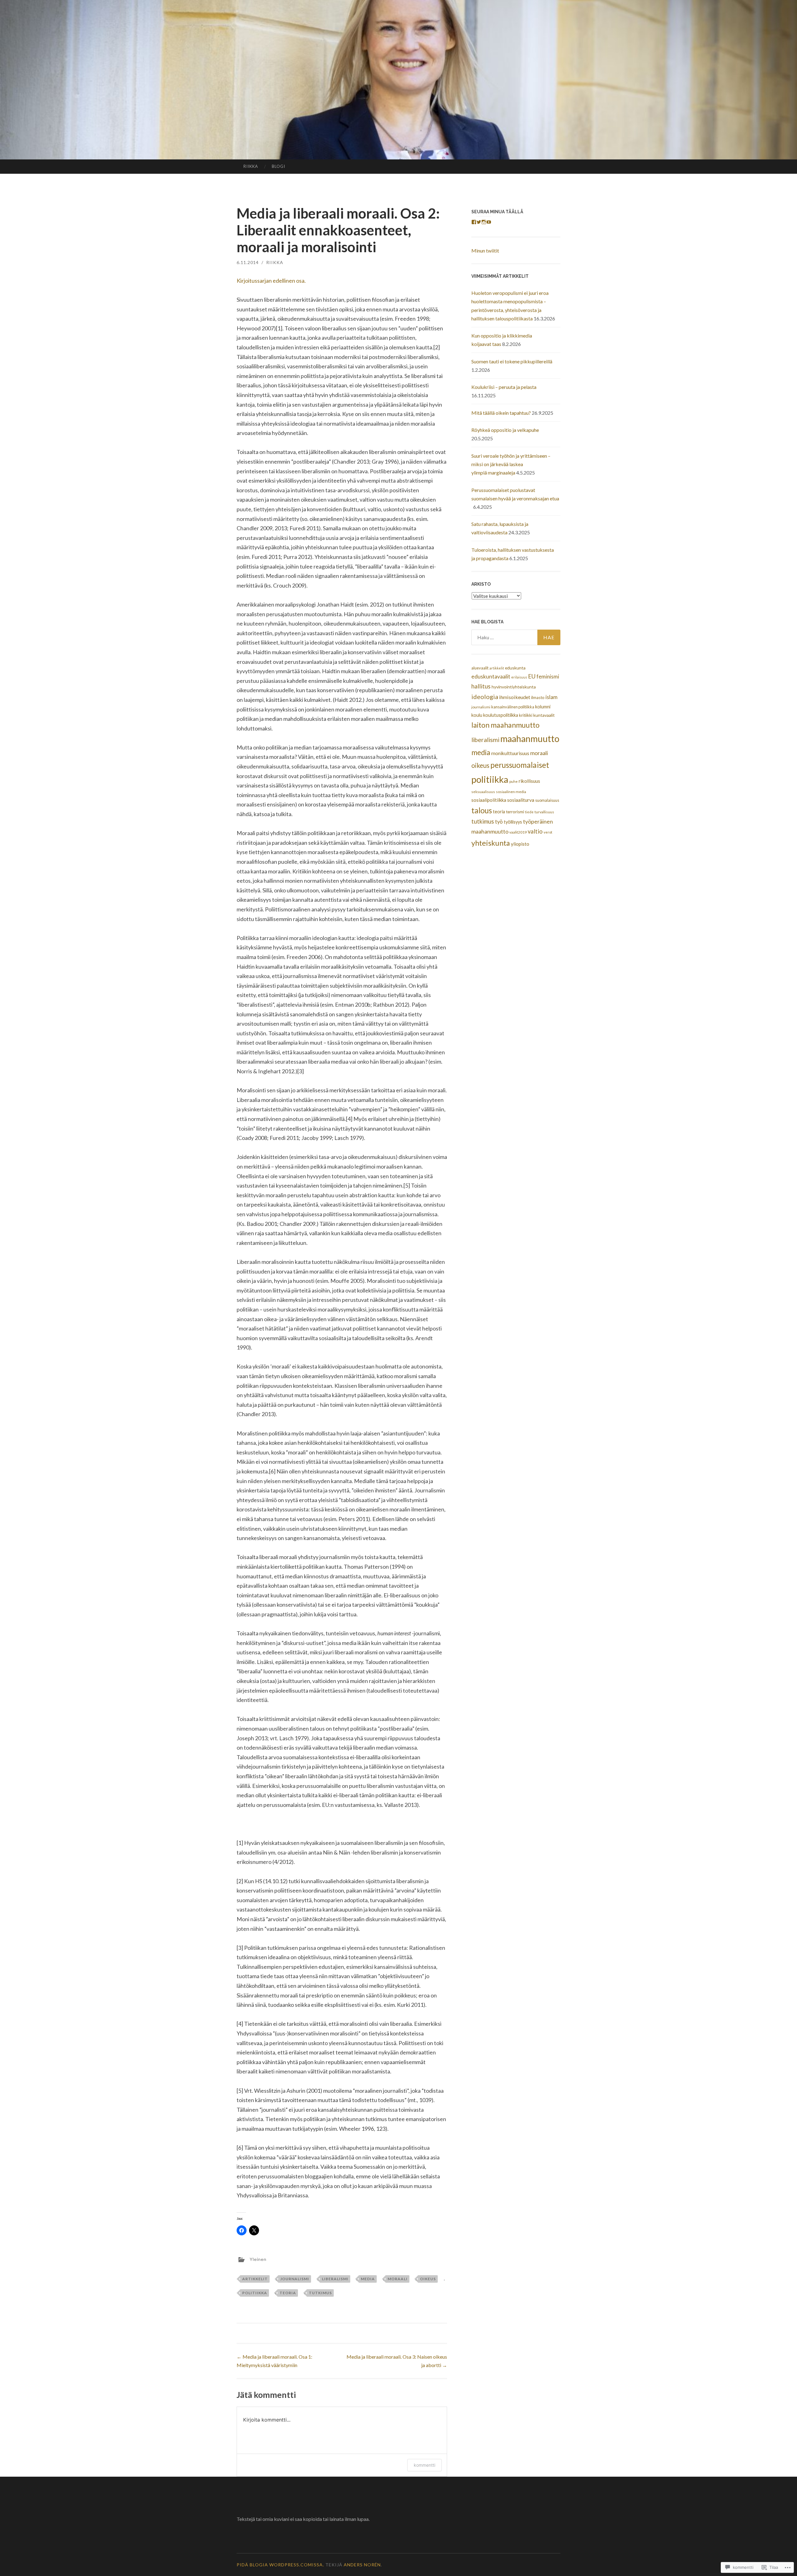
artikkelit (255, 2279)
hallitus (481, 686)
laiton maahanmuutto (505, 725)
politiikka (255, 2293)
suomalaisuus (547, 800)
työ (499, 822)
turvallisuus (544, 812)
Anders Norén (362, 2565)
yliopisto (520, 844)
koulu (477, 715)
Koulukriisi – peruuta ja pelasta (505, 387)
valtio (535, 831)
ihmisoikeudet (515, 697)
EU (532, 676)
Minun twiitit (485, 251)
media (368, 2279)
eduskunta (515, 668)
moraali (398, 2279)
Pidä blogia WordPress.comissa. (280, 2565)
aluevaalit (480, 668)
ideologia (485, 697)
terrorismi (515, 812)
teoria (288, 2293)
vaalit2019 (518, 832)
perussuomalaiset (520, 765)
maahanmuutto (530, 739)
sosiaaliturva (521, 800)
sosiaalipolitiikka (489, 800)
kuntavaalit (544, 715)
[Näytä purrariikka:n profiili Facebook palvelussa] (474, 222)
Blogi (278, 166)
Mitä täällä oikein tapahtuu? (501, 413)
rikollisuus (529, 781)
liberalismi (335, 2279)
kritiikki (526, 715)
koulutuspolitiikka (501, 715)
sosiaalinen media (511, 792)
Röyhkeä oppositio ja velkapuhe (505, 430)
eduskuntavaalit (491, 676)
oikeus (428, 2279)
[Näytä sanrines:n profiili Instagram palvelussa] (484, 222)
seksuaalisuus (483, 792)
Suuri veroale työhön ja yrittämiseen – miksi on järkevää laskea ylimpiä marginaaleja (511, 464)
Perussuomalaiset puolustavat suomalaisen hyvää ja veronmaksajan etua (515, 498)
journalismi (295, 2279)
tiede (529, 812)
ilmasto (538, 697)
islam (552, 697)
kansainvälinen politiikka (513, 707)
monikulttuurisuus (510, 753)
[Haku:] (516, 637)
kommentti (424, 2465)
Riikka (251, 166)
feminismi (548, 676)
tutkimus (320, 2293)
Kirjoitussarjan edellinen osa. (271, 281)
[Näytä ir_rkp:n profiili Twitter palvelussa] (479, 222)
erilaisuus (519, 677)
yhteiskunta (491, 843)
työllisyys (513, 822)
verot (548, 832)
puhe (514, 781)
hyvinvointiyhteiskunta (514, 687)
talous (482, 810)
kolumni (543, 707)
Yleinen (258, 2259)
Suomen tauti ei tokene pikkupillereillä (512, 361)
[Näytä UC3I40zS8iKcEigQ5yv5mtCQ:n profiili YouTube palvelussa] (489, 222)
